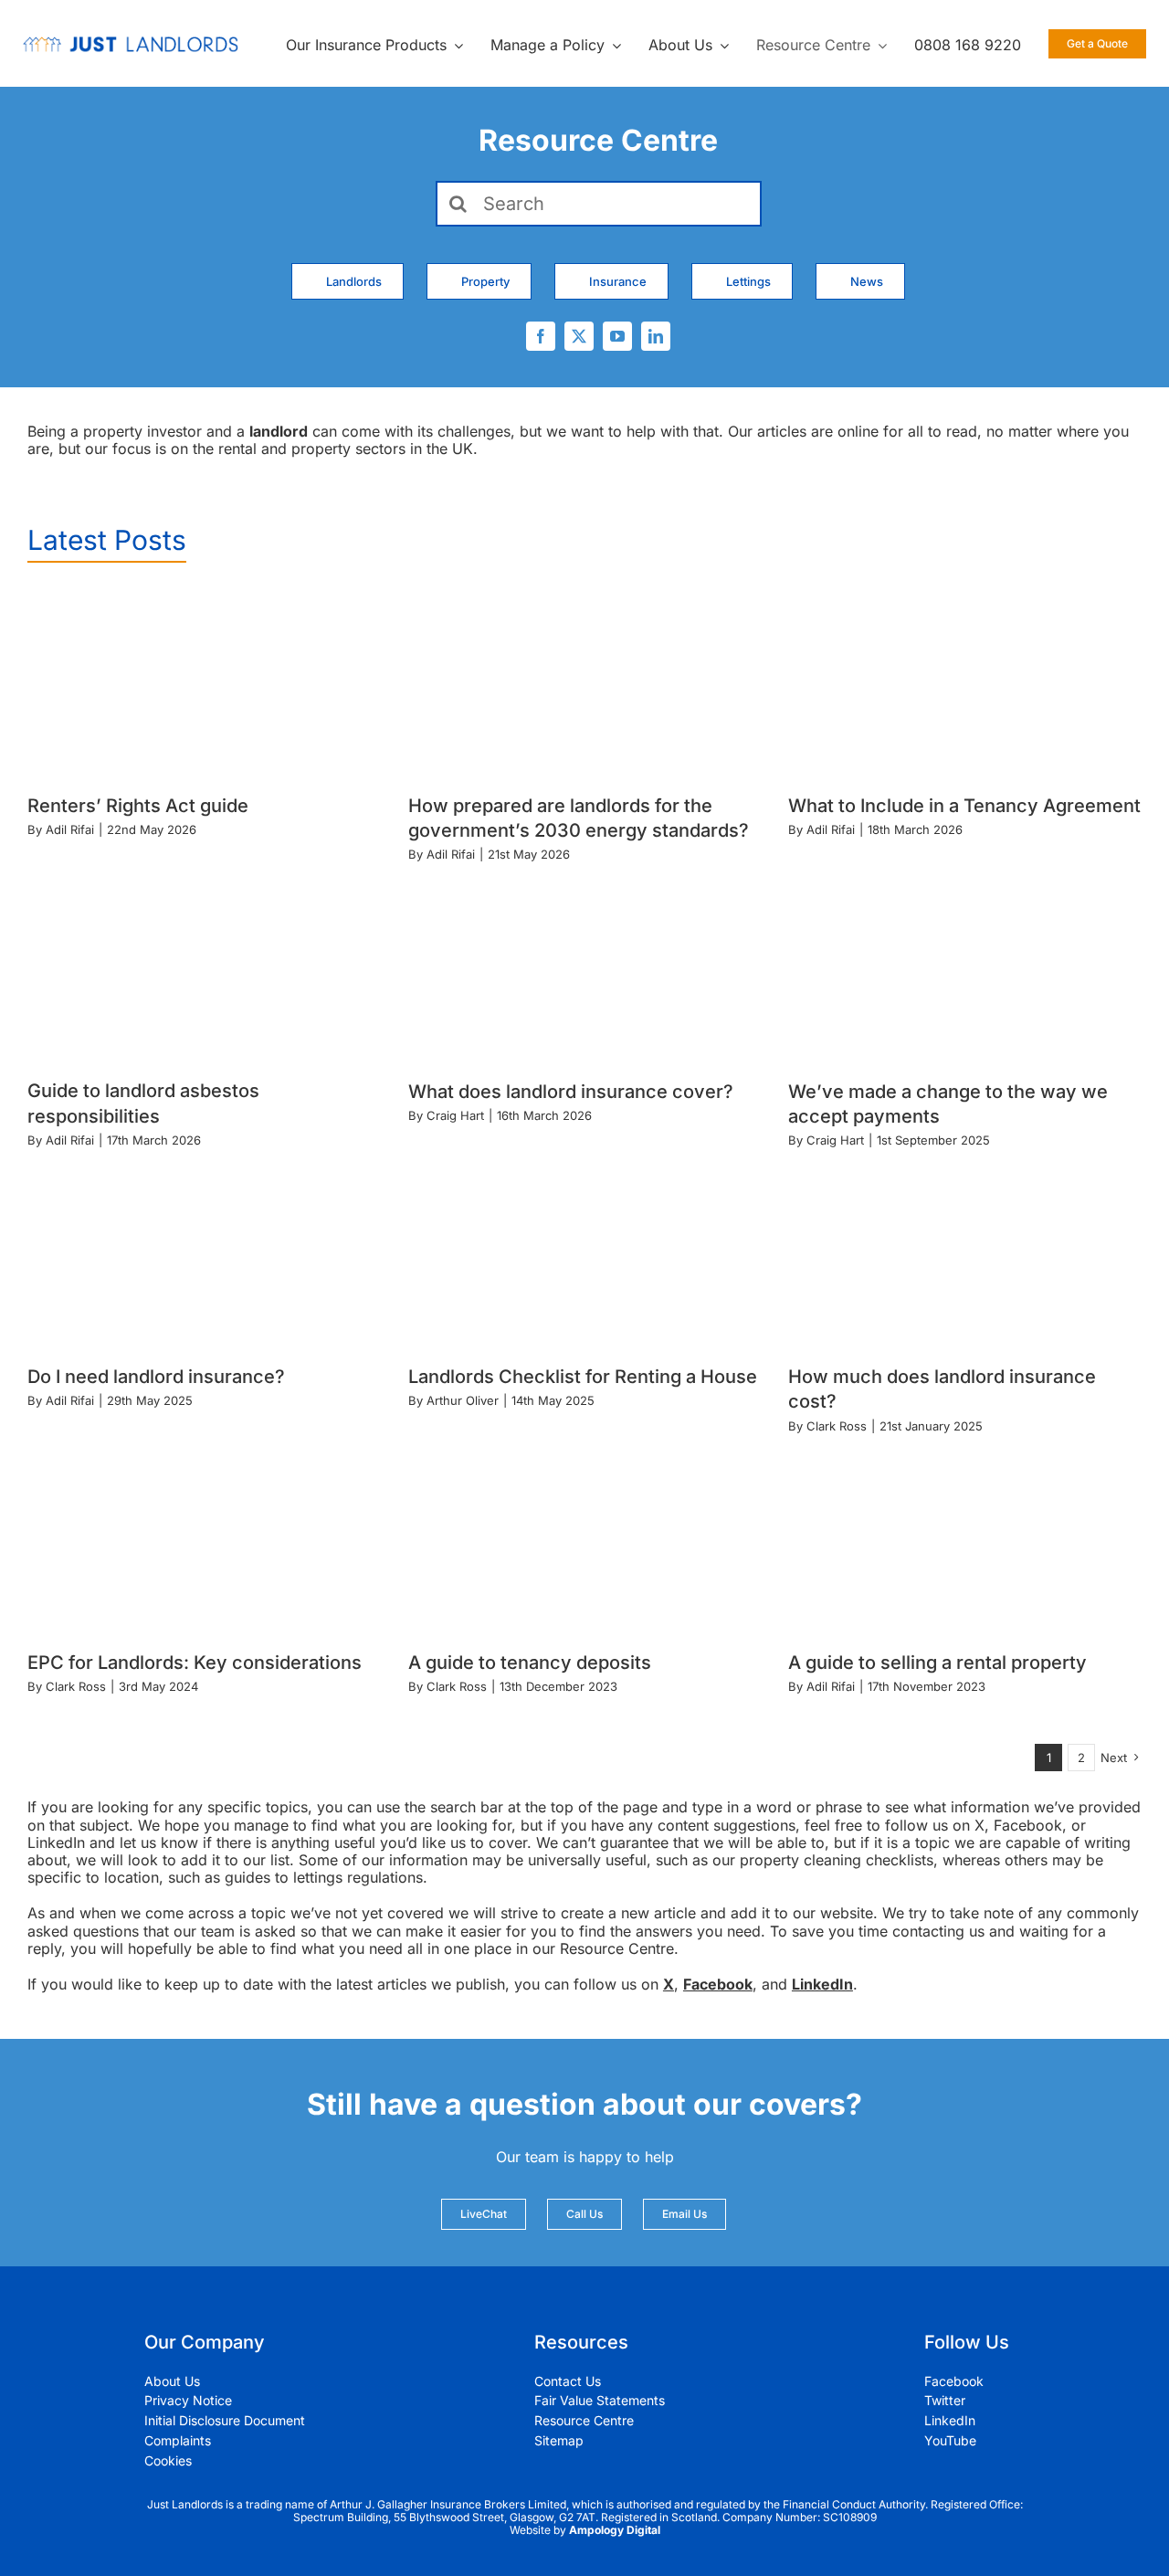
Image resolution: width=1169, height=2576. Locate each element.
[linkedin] (656, 336)
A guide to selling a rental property (937, 1663)
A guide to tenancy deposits (530, 1663)
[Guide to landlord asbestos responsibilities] (204, 969)
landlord (279, 431)
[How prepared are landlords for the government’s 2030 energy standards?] (585, 683)
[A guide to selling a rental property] (965, 1540)
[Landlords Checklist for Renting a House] (585, 1254)
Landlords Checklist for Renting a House (583, 1377)
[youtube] (617, 336)
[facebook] (541, 336)
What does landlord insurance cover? (571, 1092)
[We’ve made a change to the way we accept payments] (965, 969)
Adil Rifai (70, 829)
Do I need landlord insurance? (156, 1377)
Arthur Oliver (463, 1400)
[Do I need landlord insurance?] (204, 1254)
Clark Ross (837, 1426)
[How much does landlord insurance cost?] (965, 1254)
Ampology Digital (615, 2530)
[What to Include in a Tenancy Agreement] (965, 683)
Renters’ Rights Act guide (138, 806)
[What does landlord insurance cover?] (585, 969)
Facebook (718, 1984)
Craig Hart (455, 1115)
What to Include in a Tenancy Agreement (964, 806)
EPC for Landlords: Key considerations (195, 1663)
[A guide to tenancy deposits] (585, 1540)
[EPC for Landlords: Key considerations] (204, 1540)
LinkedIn (822, 1984)
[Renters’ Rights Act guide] (204, 683)
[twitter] (579, 336)
